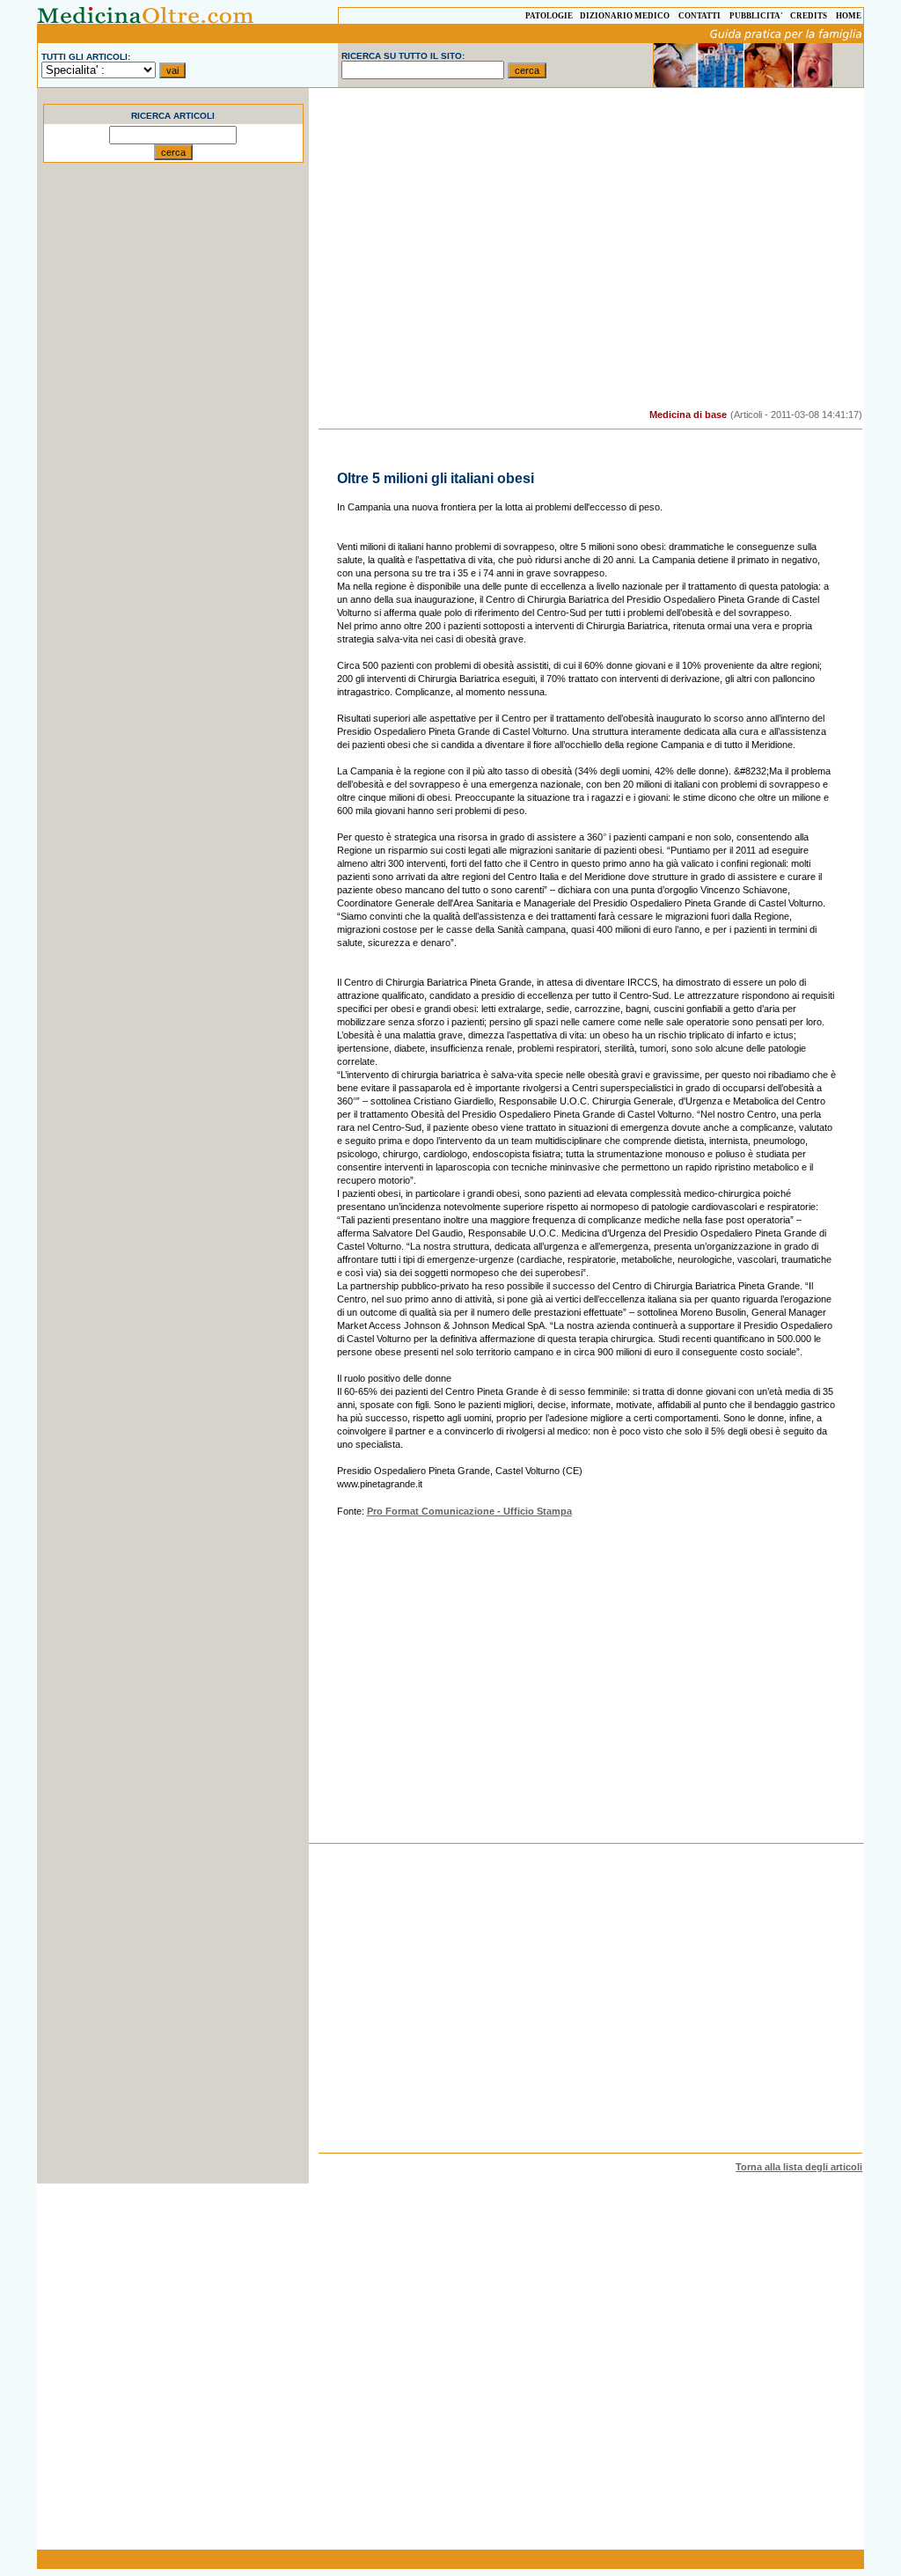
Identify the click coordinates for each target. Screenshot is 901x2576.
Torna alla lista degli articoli (799, 2167)
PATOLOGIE (549, 16)
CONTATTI (700, 16)
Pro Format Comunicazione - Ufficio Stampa (469, 1511)
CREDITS (809, 16)
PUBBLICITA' (756, 16)
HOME (849, 16)
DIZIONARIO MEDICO (625, 16)
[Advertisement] (173, 488)
